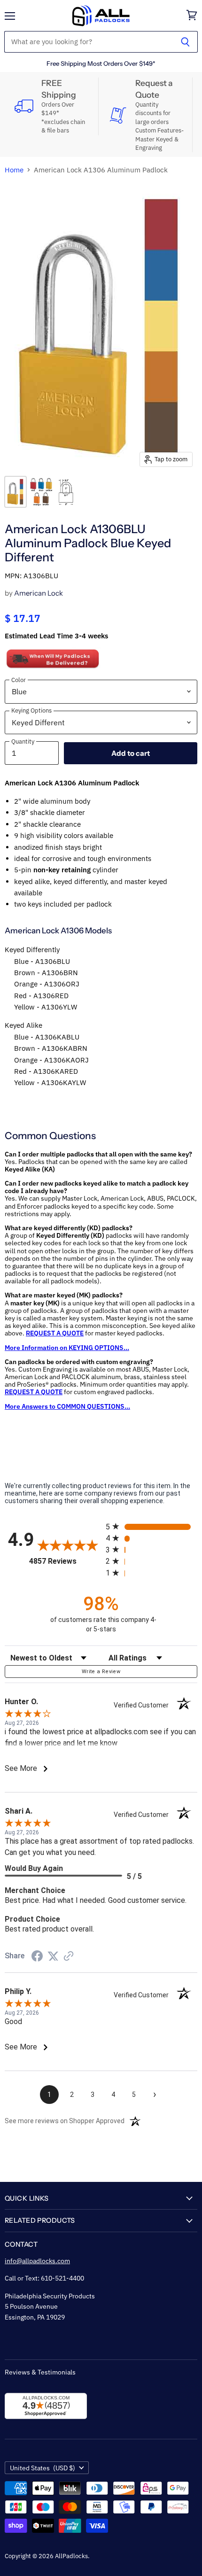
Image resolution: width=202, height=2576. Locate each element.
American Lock (39, 593)
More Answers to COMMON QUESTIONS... (67, 1406)
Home (14, 170)
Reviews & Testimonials (40, 2372)
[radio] (151, 1526)
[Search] (185, 42)
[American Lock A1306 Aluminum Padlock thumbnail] (16, 492)
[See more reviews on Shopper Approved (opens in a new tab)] (69, 1957)
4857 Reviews (65, 1561)
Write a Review (101, 1672)
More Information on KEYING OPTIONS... (67, 1348)
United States (43, 2468)
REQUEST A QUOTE (55, 1333)
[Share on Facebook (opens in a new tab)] (37, 1957)
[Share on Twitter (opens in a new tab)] (53, 1956)
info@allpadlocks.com (37, 2261)
